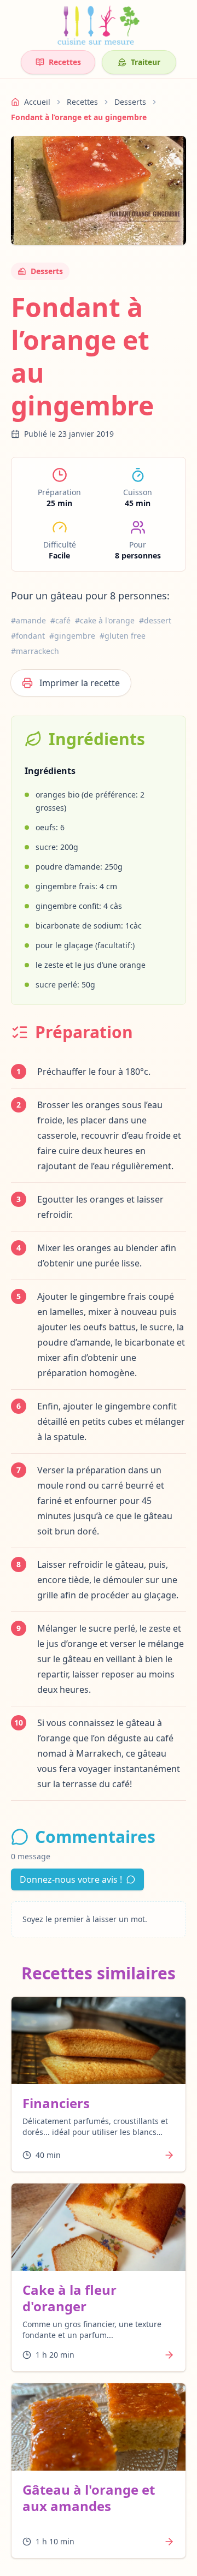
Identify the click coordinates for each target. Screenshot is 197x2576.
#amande (28, 620)
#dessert (155, 620)
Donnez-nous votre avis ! (71, 1879)
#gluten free (123, 636)
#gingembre (72, 636)
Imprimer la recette (80, 683)
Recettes (65, 62)
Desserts (130, 102)
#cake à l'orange (105, 620)
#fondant (28, 636)
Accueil (37, 102)
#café (60, 620)
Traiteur (146, 62)
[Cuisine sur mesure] (99, 25)
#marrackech (35, 651)
